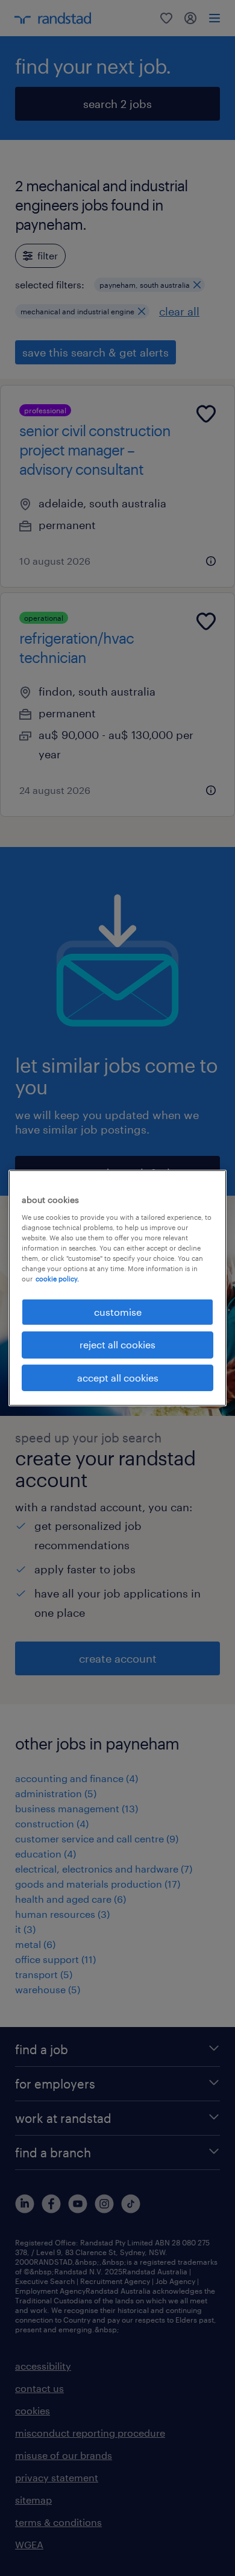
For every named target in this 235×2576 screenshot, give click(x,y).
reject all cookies (117, 1344)
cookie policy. (57, 1279)
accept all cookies (118, 1378)
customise (118, 1312)
